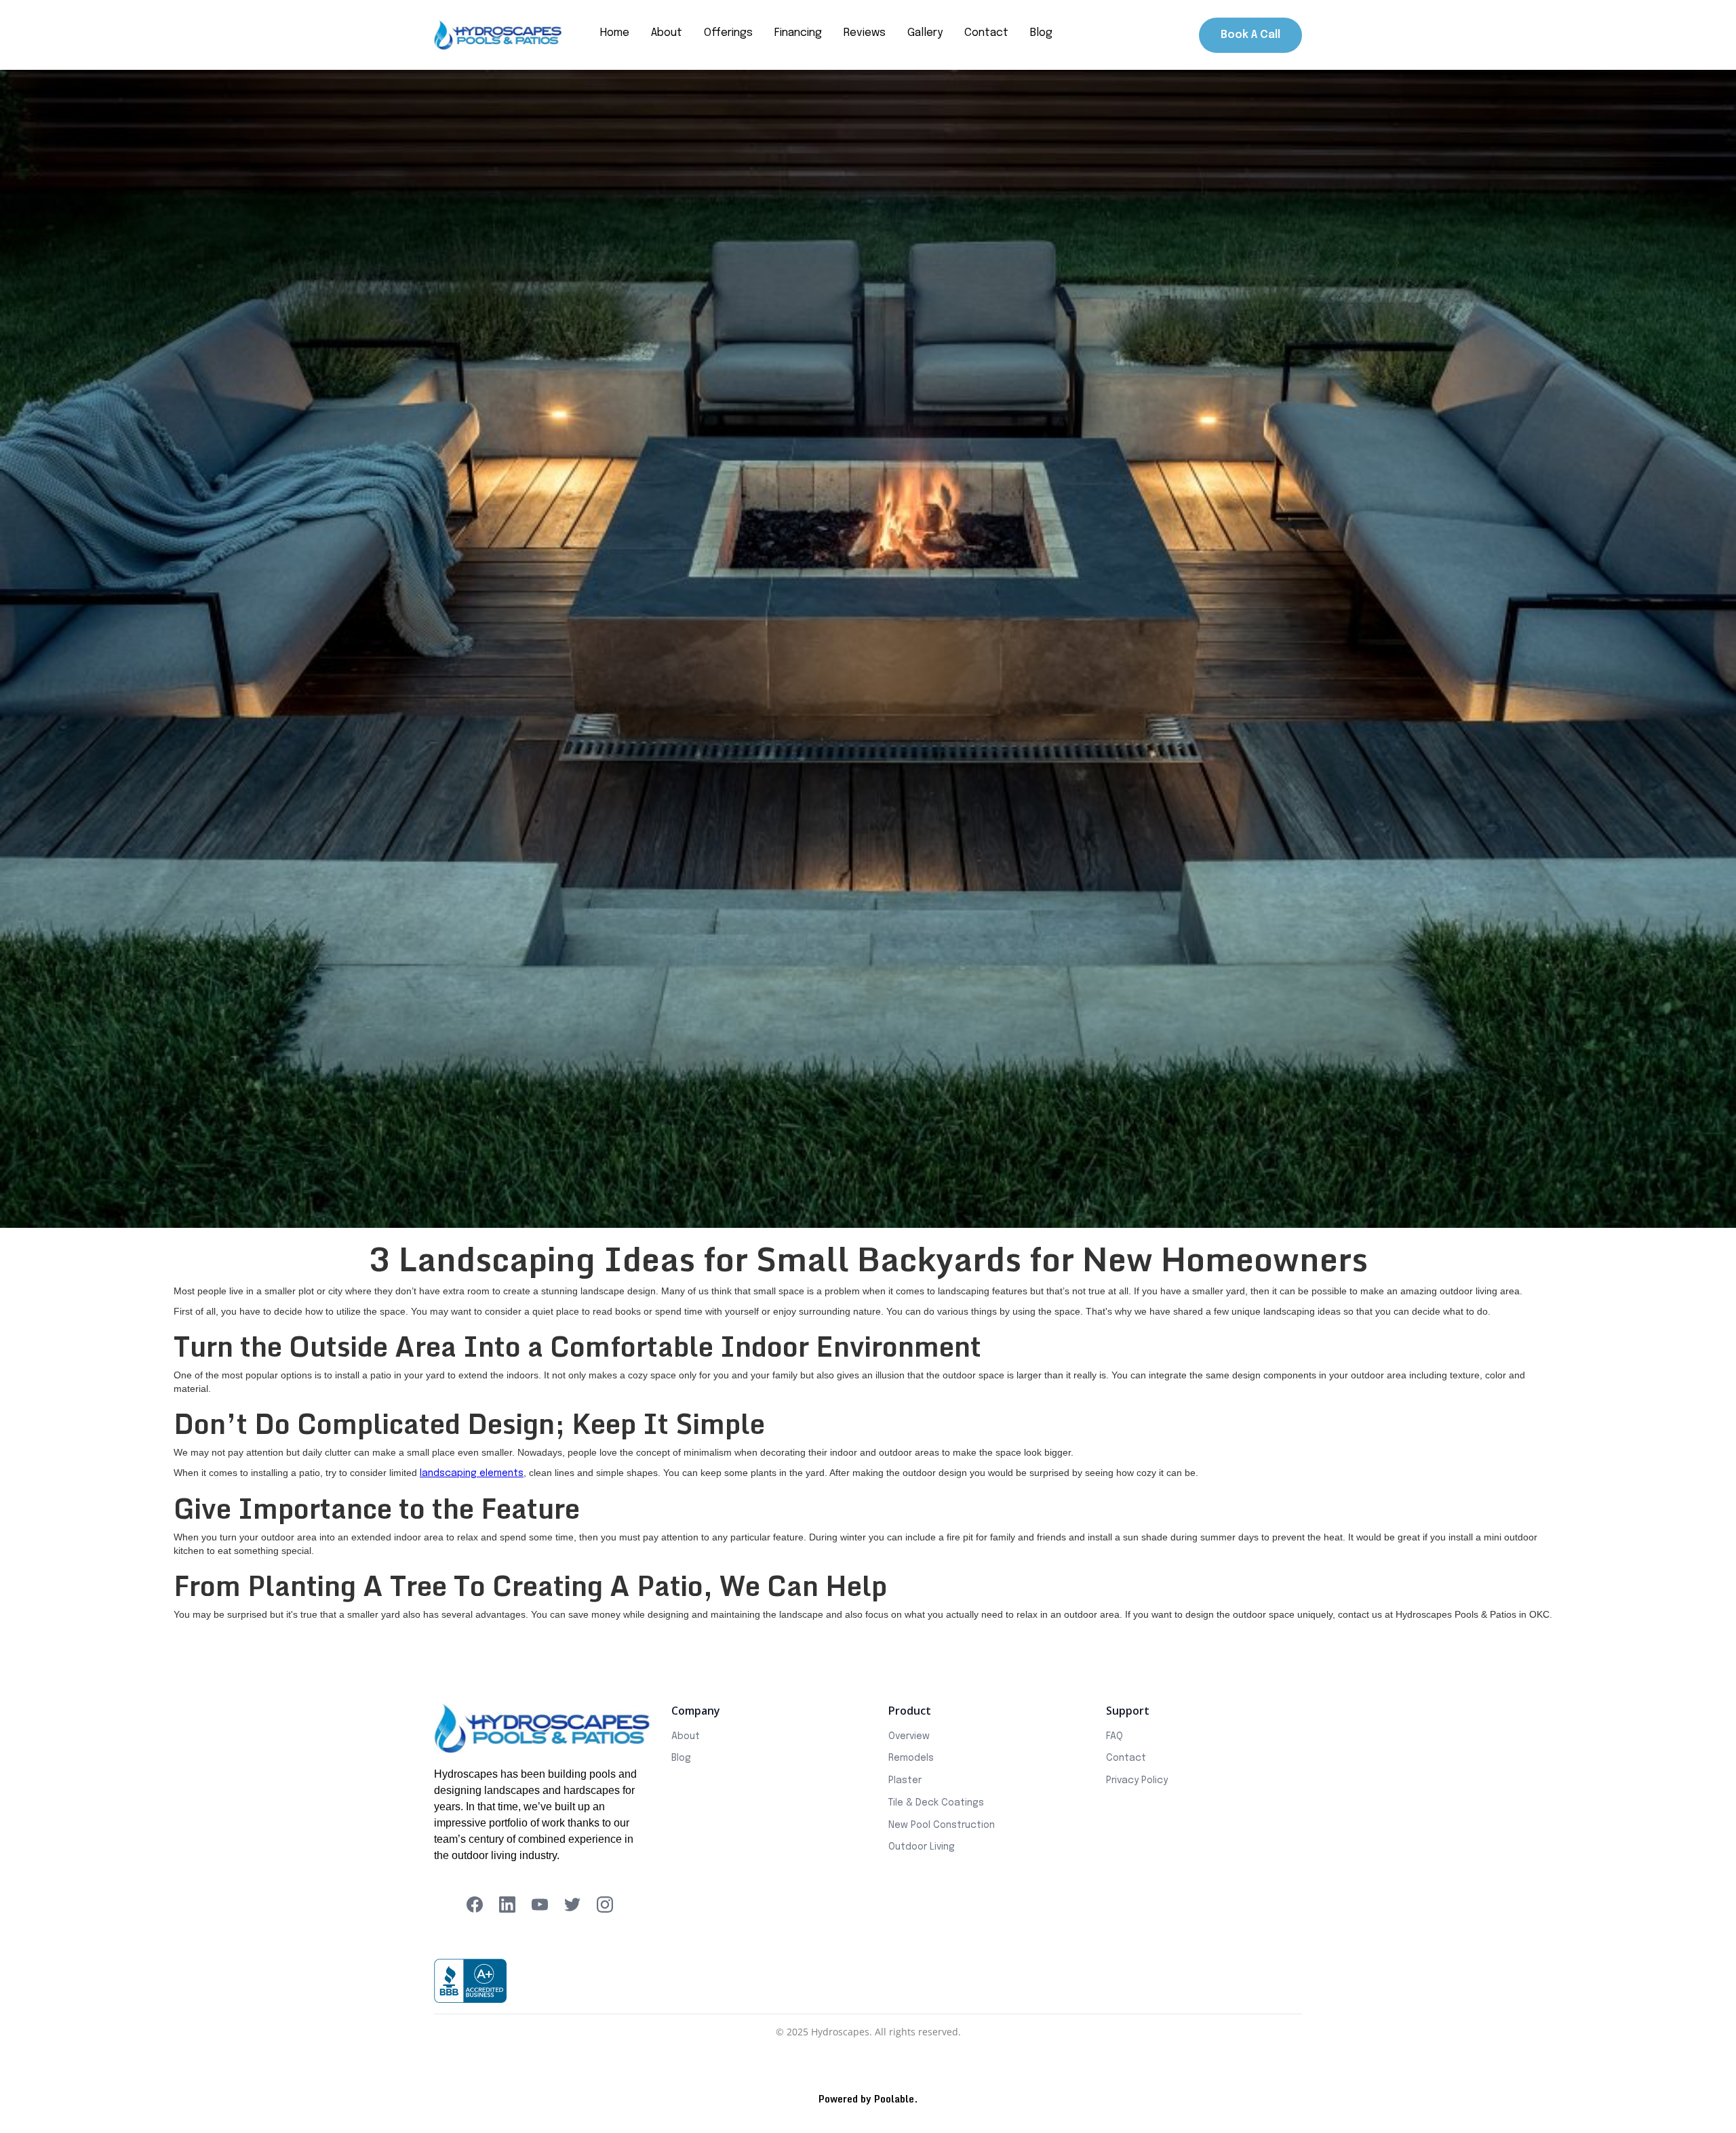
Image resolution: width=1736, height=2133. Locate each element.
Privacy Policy (1137, 1780)
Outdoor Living (922, 1847)
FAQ (1114, 1736)
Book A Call (1250, 35)
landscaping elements (472, 1473)
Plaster (905, 1780)
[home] (498, 35)
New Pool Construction (942, 1825)
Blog (681, 1758)
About (686, 1736)
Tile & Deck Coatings (936, 1803)
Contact (1126, 1758)
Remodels (911, 1758)
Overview (909, 1736)
